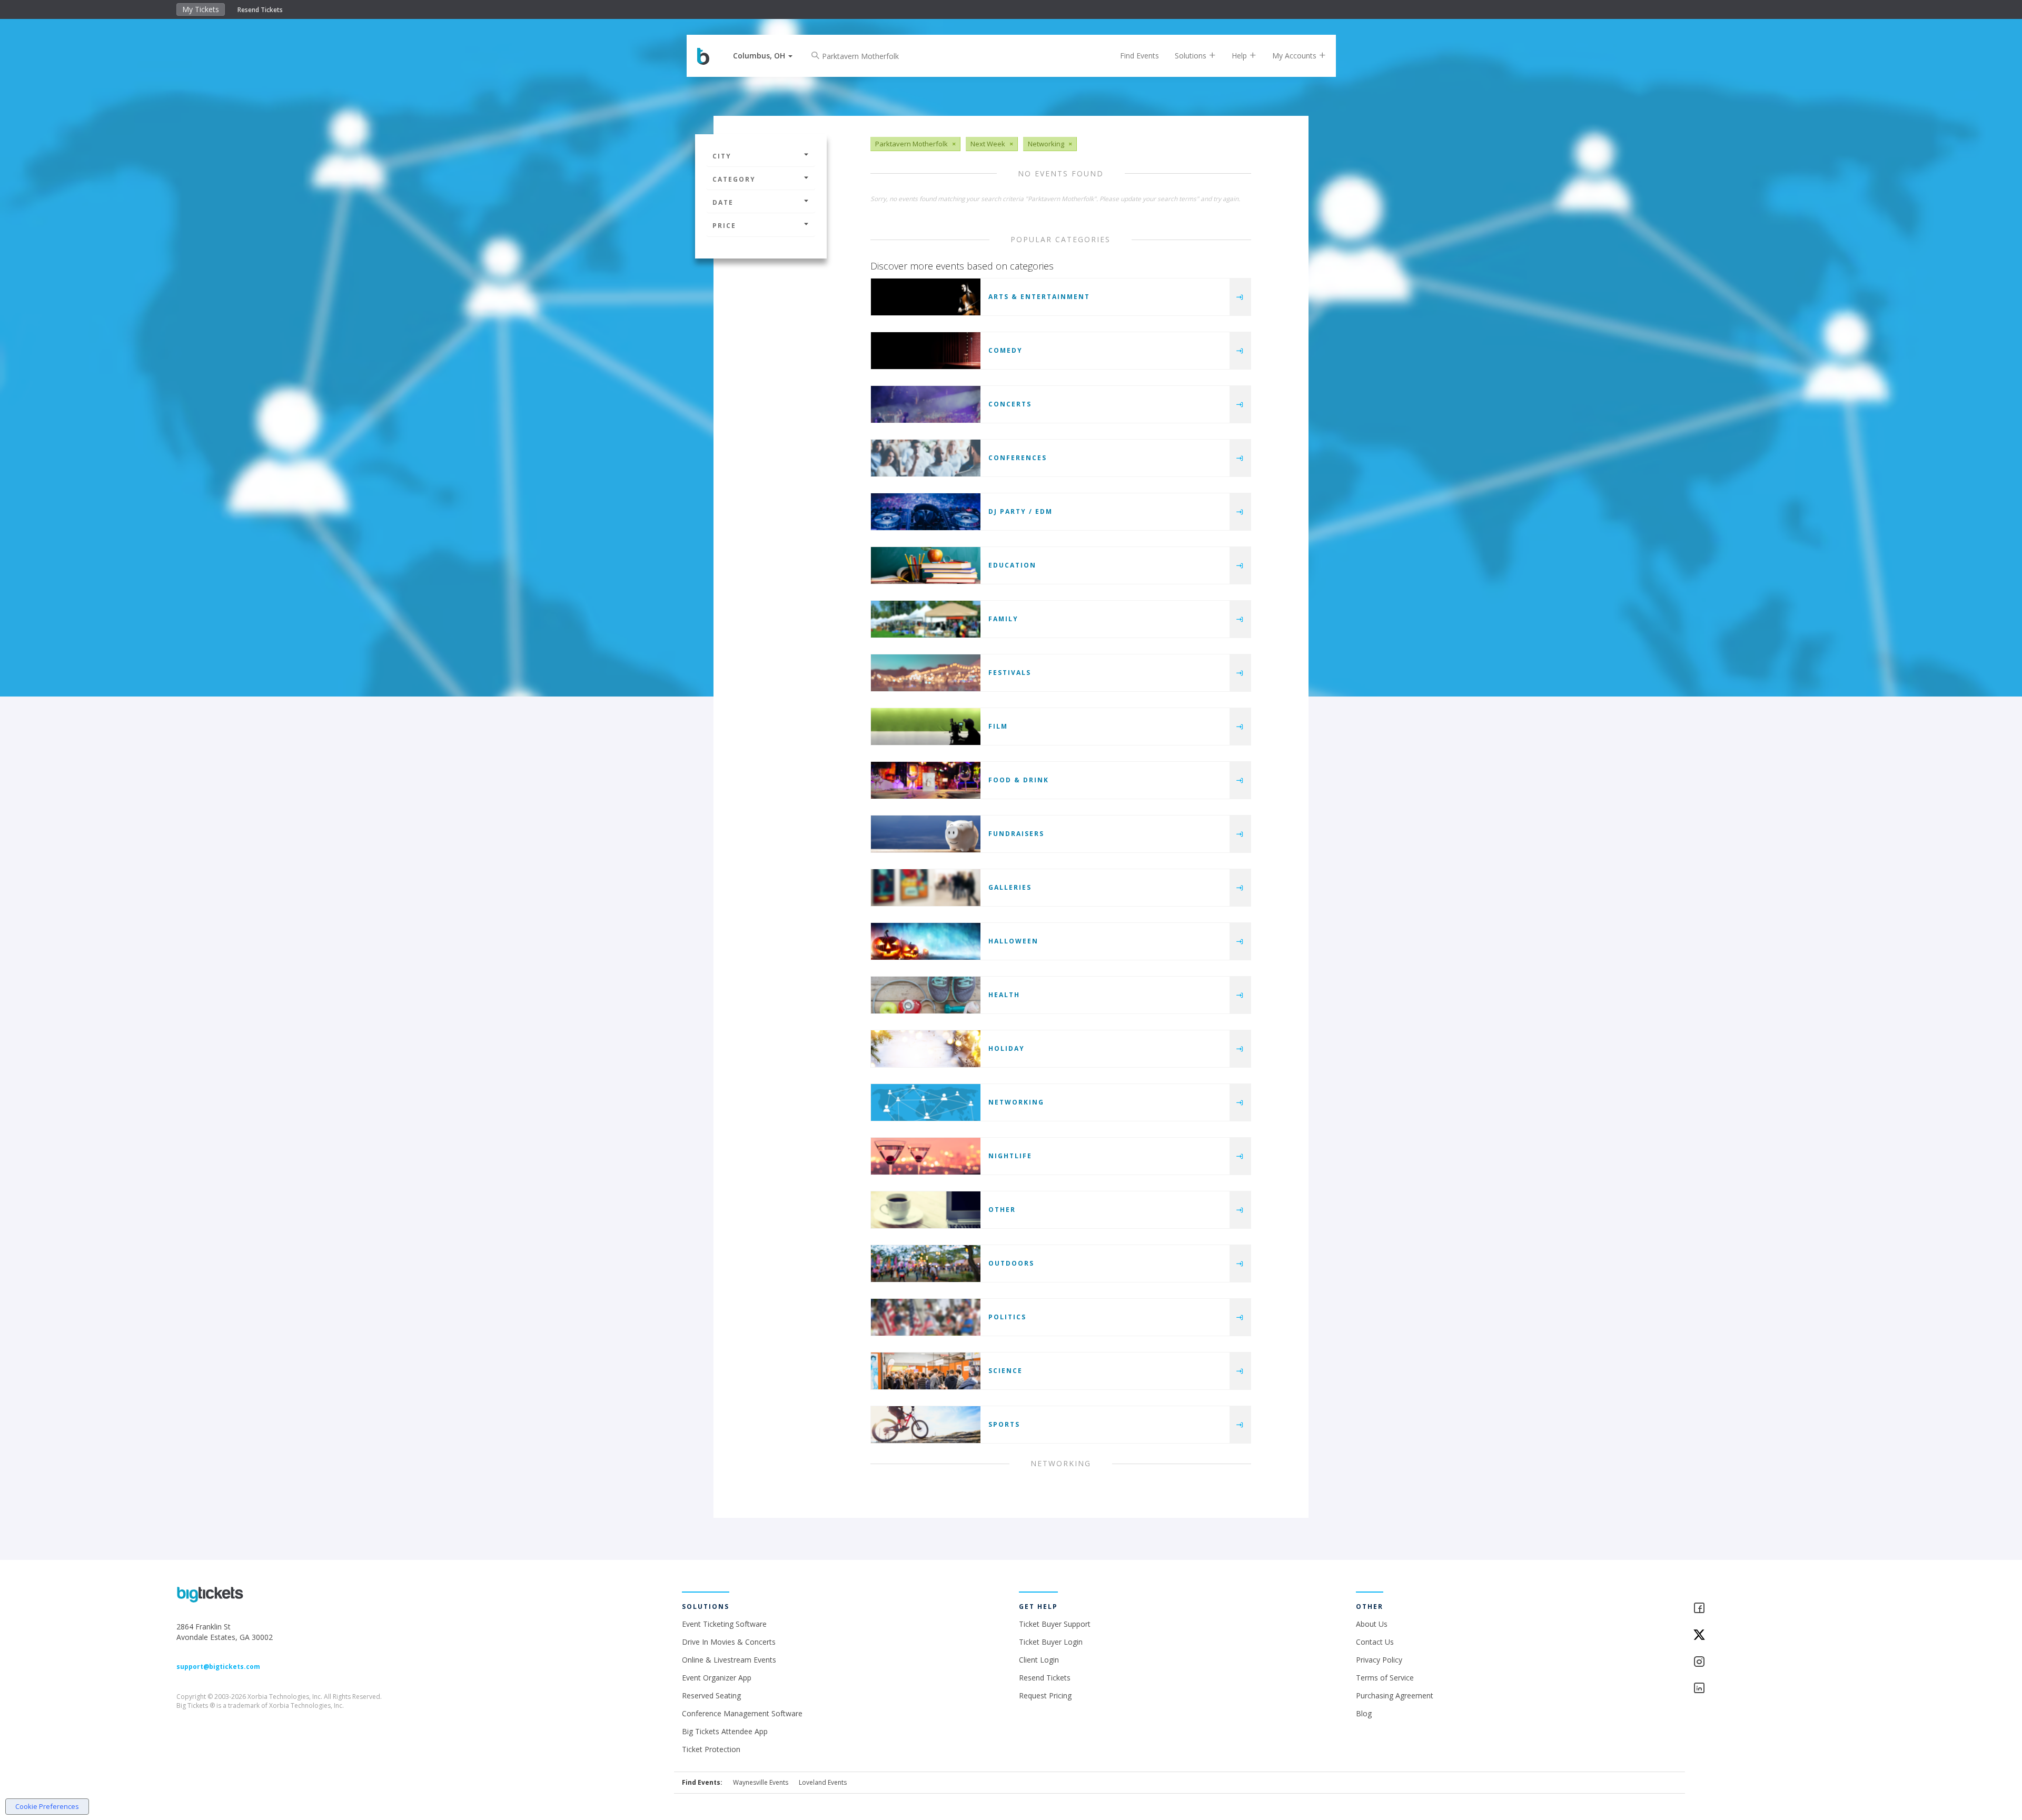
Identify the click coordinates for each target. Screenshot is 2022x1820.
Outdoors (1011, 1263)
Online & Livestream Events (729, 1660)
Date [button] (723, 202)
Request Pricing (1045, 1695)
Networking (1016, 1102)
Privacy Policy (1379, 1660)
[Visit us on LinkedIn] (1769, 1689)
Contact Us (1375, 1642)
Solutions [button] (1192, 56)
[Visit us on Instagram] (1769, 1662)
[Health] (926, 995)
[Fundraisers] (926, 834)
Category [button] (734, 179)
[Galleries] (926, 888)
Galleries (1010, 887)
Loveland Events (823, 1782)
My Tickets (201, 9)
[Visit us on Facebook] (1769, 1609)
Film (998, 726)
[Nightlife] (926, 1156)
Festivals (1010, 673)
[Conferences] (926, 458)
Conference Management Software (742, 1713)
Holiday (1007, 1048)
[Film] (926, 727)
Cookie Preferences (47, 1806)
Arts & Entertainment (1039, 297)
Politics (1007, 1317)
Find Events (1139, 56)
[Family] (926, 619)
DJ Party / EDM (1020, 511)
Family (1003, 619)
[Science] (926, 1371)
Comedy (1005, 350)
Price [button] (724, 226)
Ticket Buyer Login (1051, 1642)
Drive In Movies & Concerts (729, 1642)
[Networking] (926, 1102)
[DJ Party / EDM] (926, 512)
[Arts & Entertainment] (926, 297)
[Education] (926, 565)
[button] (763, 56)
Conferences (1018, 458)
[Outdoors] (926, 1264)
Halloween (1013, 941)
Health (1004, 995)
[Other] (926, 1210)
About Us (1372, 1624)
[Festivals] (926, 673)
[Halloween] (926, 941)
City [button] (722, 156)
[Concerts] (926, 404)
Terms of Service (1385, 1678)
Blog (1364, 1713)
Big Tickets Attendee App (725, 1731)
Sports (1004, 1424)
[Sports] (926, 1425)
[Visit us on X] (1769, 1635)
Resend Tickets (260, 10)
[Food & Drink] (926, 780)
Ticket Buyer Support (1055, 1624)
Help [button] (1240, 56)
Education (1012, 565)
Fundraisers (1016, 834)
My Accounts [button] (1295, 56)
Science (1005, 1371)
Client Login (1039, 1660)
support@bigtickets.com (218, 1667)
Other (1002, 1210)
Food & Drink (1019, 780)
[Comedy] (926, 351)
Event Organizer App (717, 1678)
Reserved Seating (711, 1695)
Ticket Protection (711, 1749)
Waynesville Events (761, 1782)
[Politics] (926, 1317)
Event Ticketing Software (724, 1624)
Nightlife (1010, 1156)
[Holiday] (926, 1049)
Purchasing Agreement (1395, 1695)
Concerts (1010, 404)
